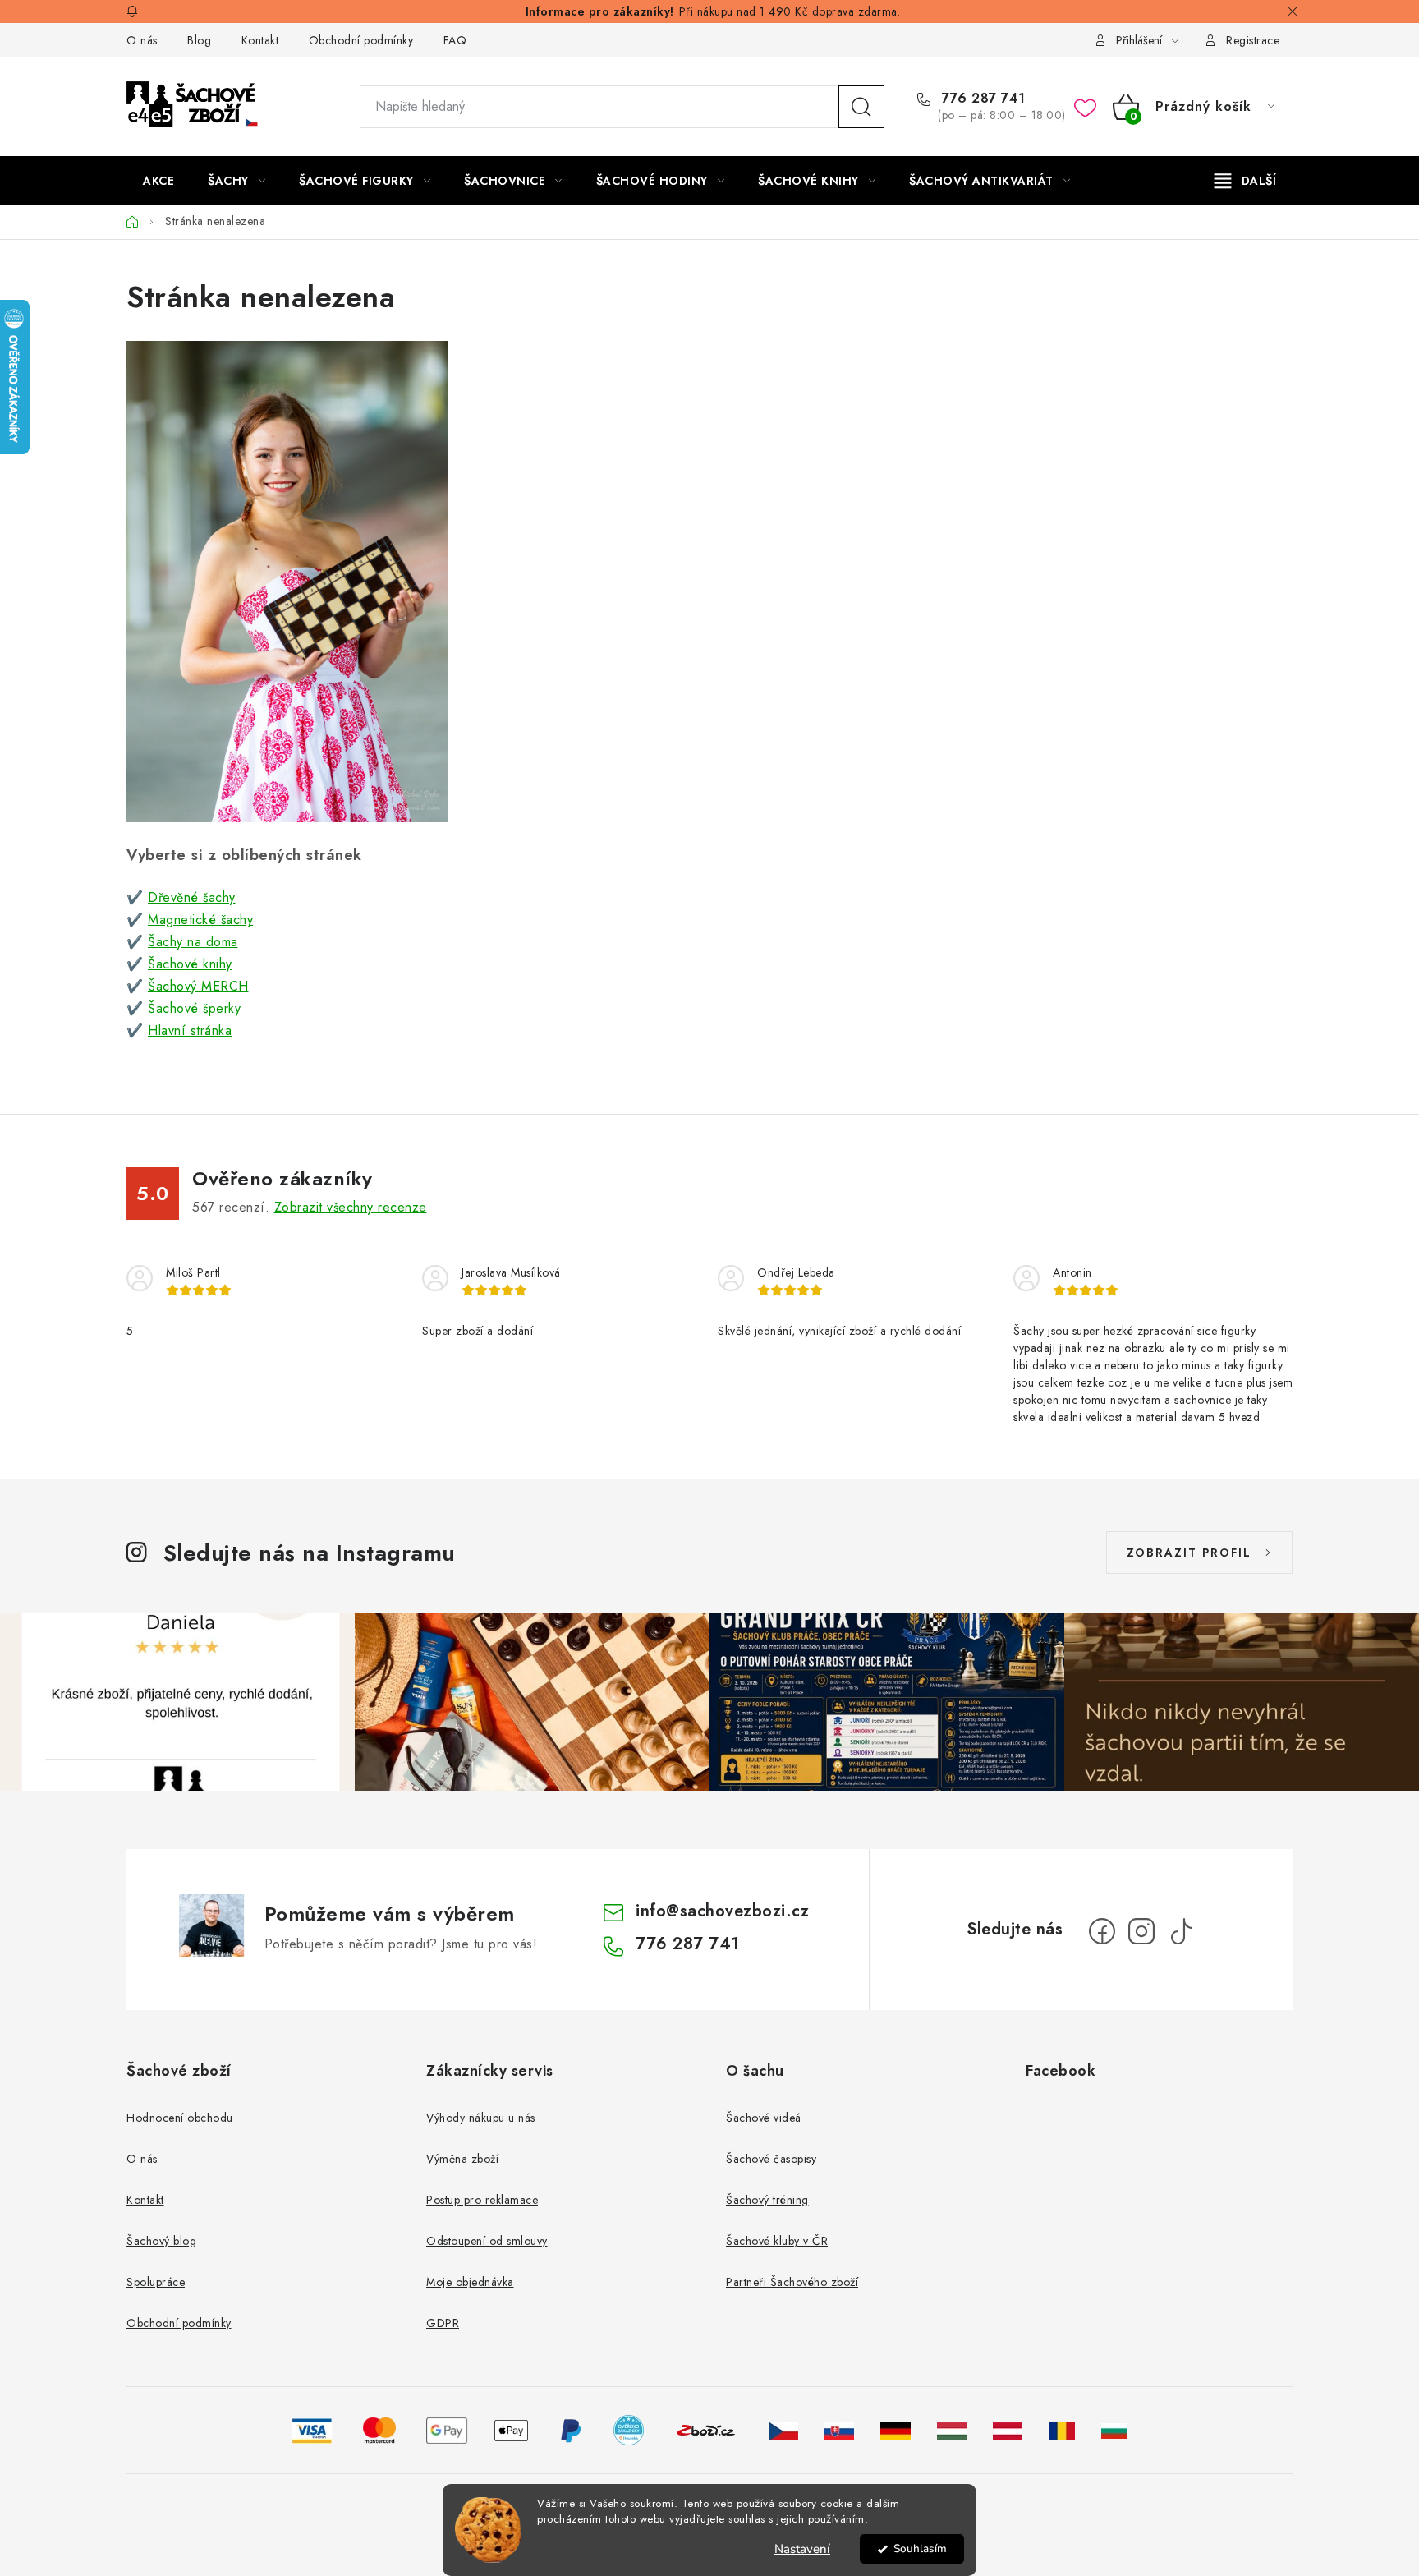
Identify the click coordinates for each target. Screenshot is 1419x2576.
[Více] (1245, 181)
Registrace (1253, 40)
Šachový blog (161, 2241)
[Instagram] (1141, 1931)
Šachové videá (764, 2118)
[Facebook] (1102, 1931)
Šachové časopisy (771, 2159)
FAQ (455, 40)
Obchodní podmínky (361, 40)
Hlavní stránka (190, 1030)
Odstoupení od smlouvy (487, 2241)
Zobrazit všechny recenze (351, 1207)
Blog (199, 40)
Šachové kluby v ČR (777, 2241)
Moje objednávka (470, 2282)
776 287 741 (982, 99)
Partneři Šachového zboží (792, 2282)
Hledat (861, 107)
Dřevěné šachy (192, 897)
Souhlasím (920, 2548)
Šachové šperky (194, 1008)
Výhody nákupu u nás (481, 2118)
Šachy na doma (193, 942)
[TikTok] (1181, 1931)
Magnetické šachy (200, 920)
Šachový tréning (767, 2200)
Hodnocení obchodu (180, 2118)
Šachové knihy (190, 964)
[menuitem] (158, 181)
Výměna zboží (462, 2159)
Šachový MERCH (198, 986)
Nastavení (802, 2549)
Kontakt (260, 40)
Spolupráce (156, 2282)
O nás (142, 40)
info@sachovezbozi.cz (722, 1911)
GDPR (443, 2323)
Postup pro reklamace (482, 2200)
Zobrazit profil (1189, 1552)
